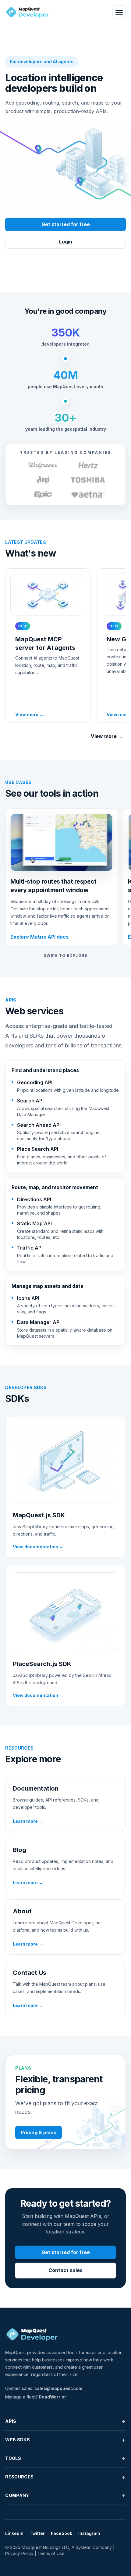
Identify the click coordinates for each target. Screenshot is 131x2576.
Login (66, 242)
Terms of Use (51, 2553)
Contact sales (65, 2270)
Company (65, 2495)
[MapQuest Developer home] (27, 12)
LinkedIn (14, 2533)
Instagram (89, 2533)
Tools (65, 2458)
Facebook (62, 2533)
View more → (107, 736)
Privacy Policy (19, 2553)
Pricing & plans (39, 2133)
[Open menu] (119, 12)
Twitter (37, 2533)
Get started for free (66, 224)
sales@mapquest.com (58, 2388)
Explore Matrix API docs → (42, 937)
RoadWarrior (53, 2397)
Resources (65, 2477)
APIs (65, 2421)
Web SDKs (65, 2440)
